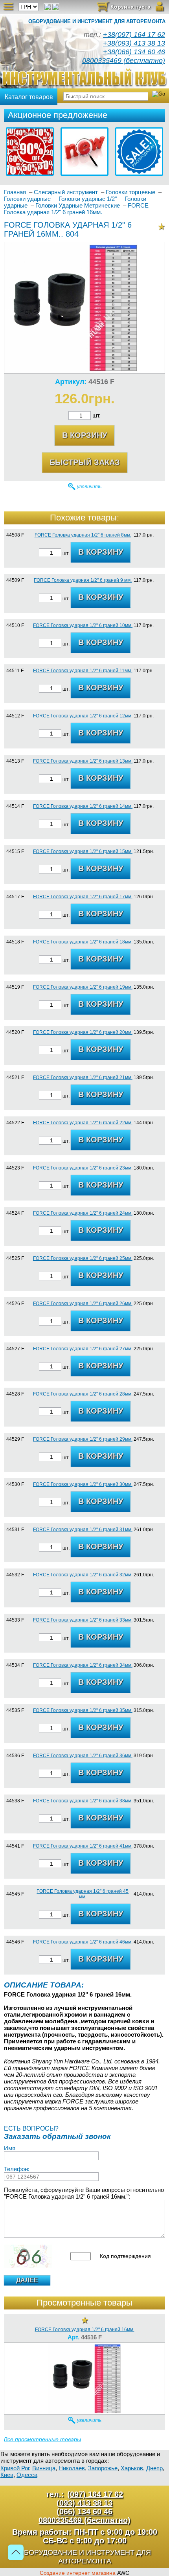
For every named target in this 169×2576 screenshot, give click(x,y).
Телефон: (17, 2169)
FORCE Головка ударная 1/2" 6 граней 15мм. (83, 851)
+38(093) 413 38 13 (134, 43)
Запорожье (103, 2468)
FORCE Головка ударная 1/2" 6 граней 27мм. (83, 1349)
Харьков (132, 2468)
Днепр (154, 2468)
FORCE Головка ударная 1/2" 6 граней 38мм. (83, 1801)
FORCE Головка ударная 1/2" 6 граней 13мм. (83, 761)
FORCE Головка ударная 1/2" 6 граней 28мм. (83, 1394)
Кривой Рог (15, 2468)
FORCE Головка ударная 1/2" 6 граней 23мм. (83, 1168)
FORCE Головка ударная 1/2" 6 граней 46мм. (83, 1942)
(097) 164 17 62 (95, 2494)
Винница (44, 2468)
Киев (7, 2475)
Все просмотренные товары (42, 2439)
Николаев (72, 2468)
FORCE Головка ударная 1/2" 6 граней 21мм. (83, 1077)
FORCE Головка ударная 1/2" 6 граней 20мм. (83, 1032)
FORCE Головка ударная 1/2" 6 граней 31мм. (83, 1530)
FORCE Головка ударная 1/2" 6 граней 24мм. (83, 1213)
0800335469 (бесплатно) (124, 61)
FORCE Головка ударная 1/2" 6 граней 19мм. (83, 987)
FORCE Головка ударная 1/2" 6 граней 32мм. (83, 1575)
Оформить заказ (124, 9)
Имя (10, 2148)
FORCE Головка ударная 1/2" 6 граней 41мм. (83, 1846)
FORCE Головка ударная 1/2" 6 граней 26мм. (83, 1304)
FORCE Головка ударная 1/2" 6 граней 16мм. (85, 2330)
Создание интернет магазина (78, 2573)
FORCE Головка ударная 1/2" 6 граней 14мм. (83, 806)
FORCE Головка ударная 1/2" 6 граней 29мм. (83, 1439)
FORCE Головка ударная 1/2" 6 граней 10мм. (83, 625)
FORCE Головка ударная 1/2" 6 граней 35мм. (83, 1710)
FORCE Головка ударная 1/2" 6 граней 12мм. (83, 716)
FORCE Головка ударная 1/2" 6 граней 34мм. (83, 1665)
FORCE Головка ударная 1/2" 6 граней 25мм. (83, 1258)
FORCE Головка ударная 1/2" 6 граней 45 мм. (83, 1894)
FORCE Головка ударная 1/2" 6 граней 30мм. (83, 1484)
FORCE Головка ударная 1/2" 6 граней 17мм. (83, 897)
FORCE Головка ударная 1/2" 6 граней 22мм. (83, 1123)
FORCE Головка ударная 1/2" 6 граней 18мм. (83, 942)
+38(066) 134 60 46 (134, 52)
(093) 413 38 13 (84, 2503)
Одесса (27, 2475)
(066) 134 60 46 (84, 2512)
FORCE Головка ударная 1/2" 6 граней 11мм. (83, 671)
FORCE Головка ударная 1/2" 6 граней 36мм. (83, 1756)
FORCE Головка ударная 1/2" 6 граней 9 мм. (83, 580)
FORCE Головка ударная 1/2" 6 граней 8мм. (83, 535)
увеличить (89, 487)
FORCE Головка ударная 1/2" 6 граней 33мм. (83, 1620)
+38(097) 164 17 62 (134, 35)
